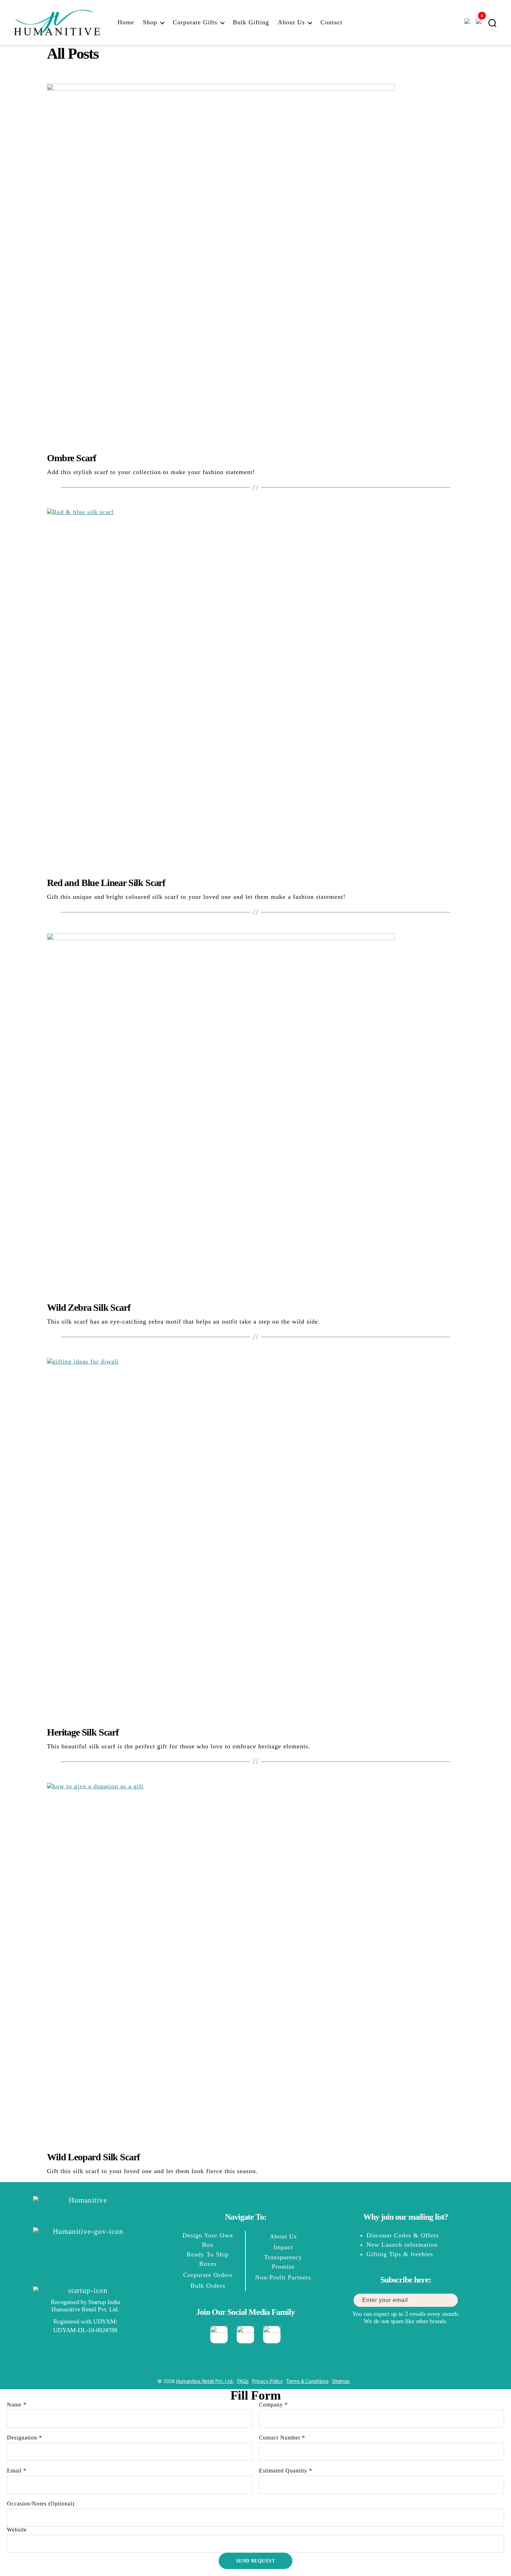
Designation (25, 2438)
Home (126, 22)
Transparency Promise (283, 2262)
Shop (150, 22)
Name (17, 2405)
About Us (291, 22)
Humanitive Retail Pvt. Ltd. (205, 2381)
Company (273, 2405)
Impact (283, 2247)
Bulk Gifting (251, 22)
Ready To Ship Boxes (208, 2259)
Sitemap (341, 2381)
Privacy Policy (267, 2381)
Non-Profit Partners (283, 2277)
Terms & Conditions (307, 2381)
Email (17, 2471)
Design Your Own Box (208, 2240)
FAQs (243, 2381)
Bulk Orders (208, 2286)
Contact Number (282, 2438)
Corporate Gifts (195, 22)
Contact (331, 22)
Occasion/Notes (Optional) (41, 2504)
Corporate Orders (208, 2275)
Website (17, 2530)
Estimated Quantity (286, 2471)
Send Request (256, 2561)
